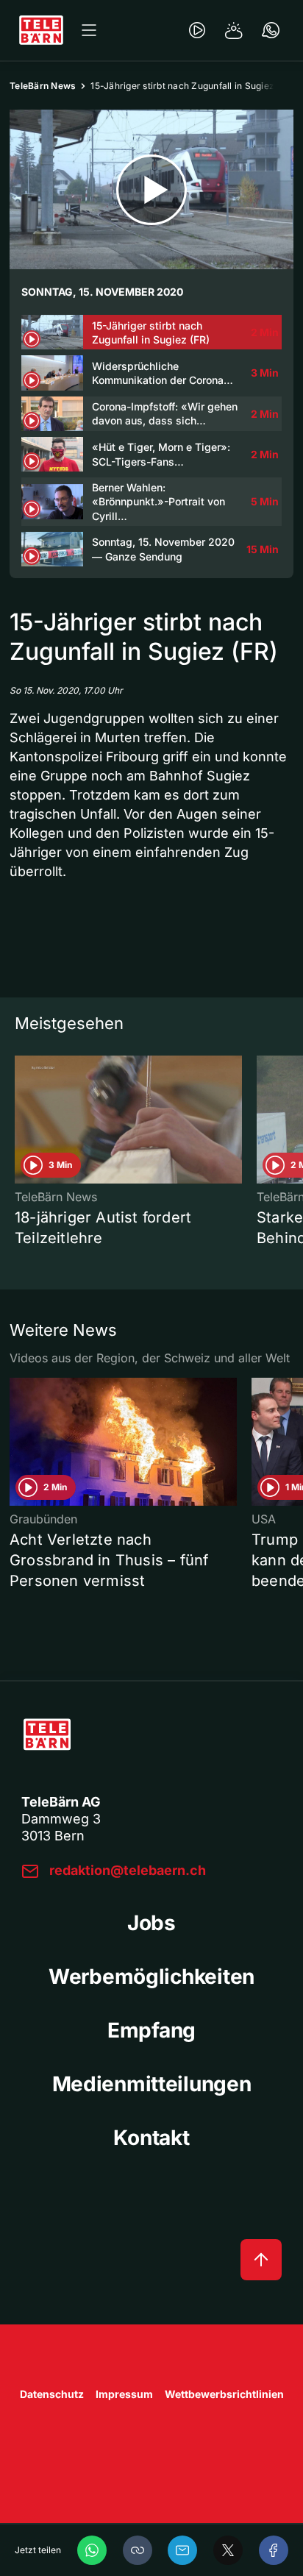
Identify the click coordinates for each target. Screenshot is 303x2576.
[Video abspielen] (151, 189)
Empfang (151, 2030)
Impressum (124, 2394)
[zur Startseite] (41, 30)
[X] (228, 2550)
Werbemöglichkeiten (151, 1977)
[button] (138, 2550)
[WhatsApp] (92, 2550)
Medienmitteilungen (152, 2084)
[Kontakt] (271, 30)
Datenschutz (52, 2394)
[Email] (182, 2550)
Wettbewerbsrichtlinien (224, 2394)
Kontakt (151, 2138)
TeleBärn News (43, 86)
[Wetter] (234, 30)
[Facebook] (274, 2550)
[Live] (197, 30)
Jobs (151, 1923)
